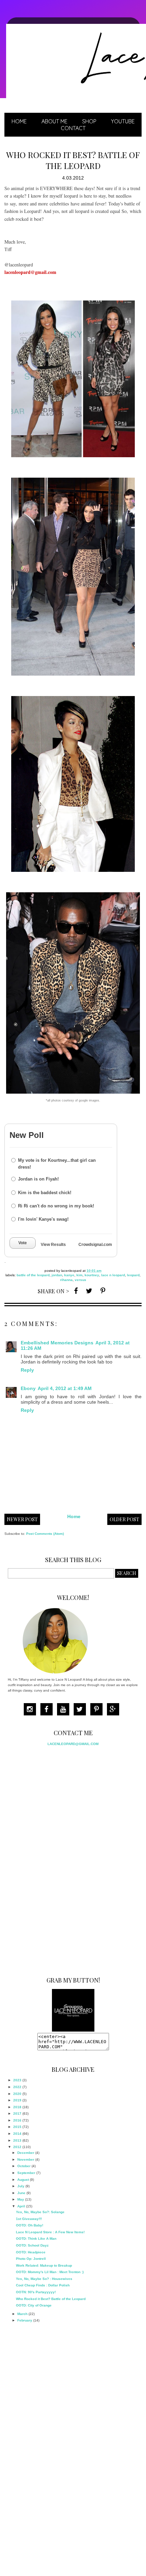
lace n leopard (113, 1275)
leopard (133, 1275)
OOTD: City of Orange (34, 2305)
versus (80, 1280)
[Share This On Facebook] (76, 1290)
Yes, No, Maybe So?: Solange (40, 2212)
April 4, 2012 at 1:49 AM (65, 1388)
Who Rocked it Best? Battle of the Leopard (51, 2299)
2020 (17, 2094)
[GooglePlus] (115, 1710)
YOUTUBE (123, 121)
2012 (17, 2147)
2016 (17, 2120)
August (23, 2180)
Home (19, 121)
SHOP (89, 121)
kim (79, 1275)
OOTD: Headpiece (31, 2252)
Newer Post (22, 1519)
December (26, 2153)
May (21, 2199)
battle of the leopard (33, 1275)
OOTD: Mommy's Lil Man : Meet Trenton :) (50, 2272)
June (21, 2193)
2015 (17, 2127)
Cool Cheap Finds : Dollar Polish (43, 2285)
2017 (17, 2114)
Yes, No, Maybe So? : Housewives (44, 2279)
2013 (17, 2140)
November (26, 2159)
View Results (53, 1245)
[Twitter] (81, 1710)
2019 (17, 2100)
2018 (17, 2107)
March (22, 2314)
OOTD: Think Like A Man (36, 2239)
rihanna (66, 1280)
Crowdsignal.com (95, 1245)
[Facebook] (48, 1710)
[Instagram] (32, 1710)
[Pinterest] (98, 1710)
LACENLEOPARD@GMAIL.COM (73, 1744)
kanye (69, 1275)
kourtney (92, 1275)
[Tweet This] (89, 1290)
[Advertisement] (59, 1859)
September (26, 2173)
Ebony (28, 1388)
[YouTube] (65, 1710)
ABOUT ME (54, 121)
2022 (17, 2087)
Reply (27, 1370)
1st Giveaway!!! (29, 2219)
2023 (17, 2080)
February (25, 2320)
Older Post (124, 1519)
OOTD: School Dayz (32, 2245)
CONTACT (73, 128)
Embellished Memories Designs (57, 1343)
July (21, 2186)
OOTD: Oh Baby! (30, 2225)
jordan (57, 1275)
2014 (17, 2134)
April (21, 2206)
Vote (23, 1243)
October (24, 2166)
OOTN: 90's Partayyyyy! (36, 2292)
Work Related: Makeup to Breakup (44, 2265)
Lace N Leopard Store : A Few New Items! (50, 2232)
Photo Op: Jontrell (31, 2259)
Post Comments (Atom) (45, 1534)
